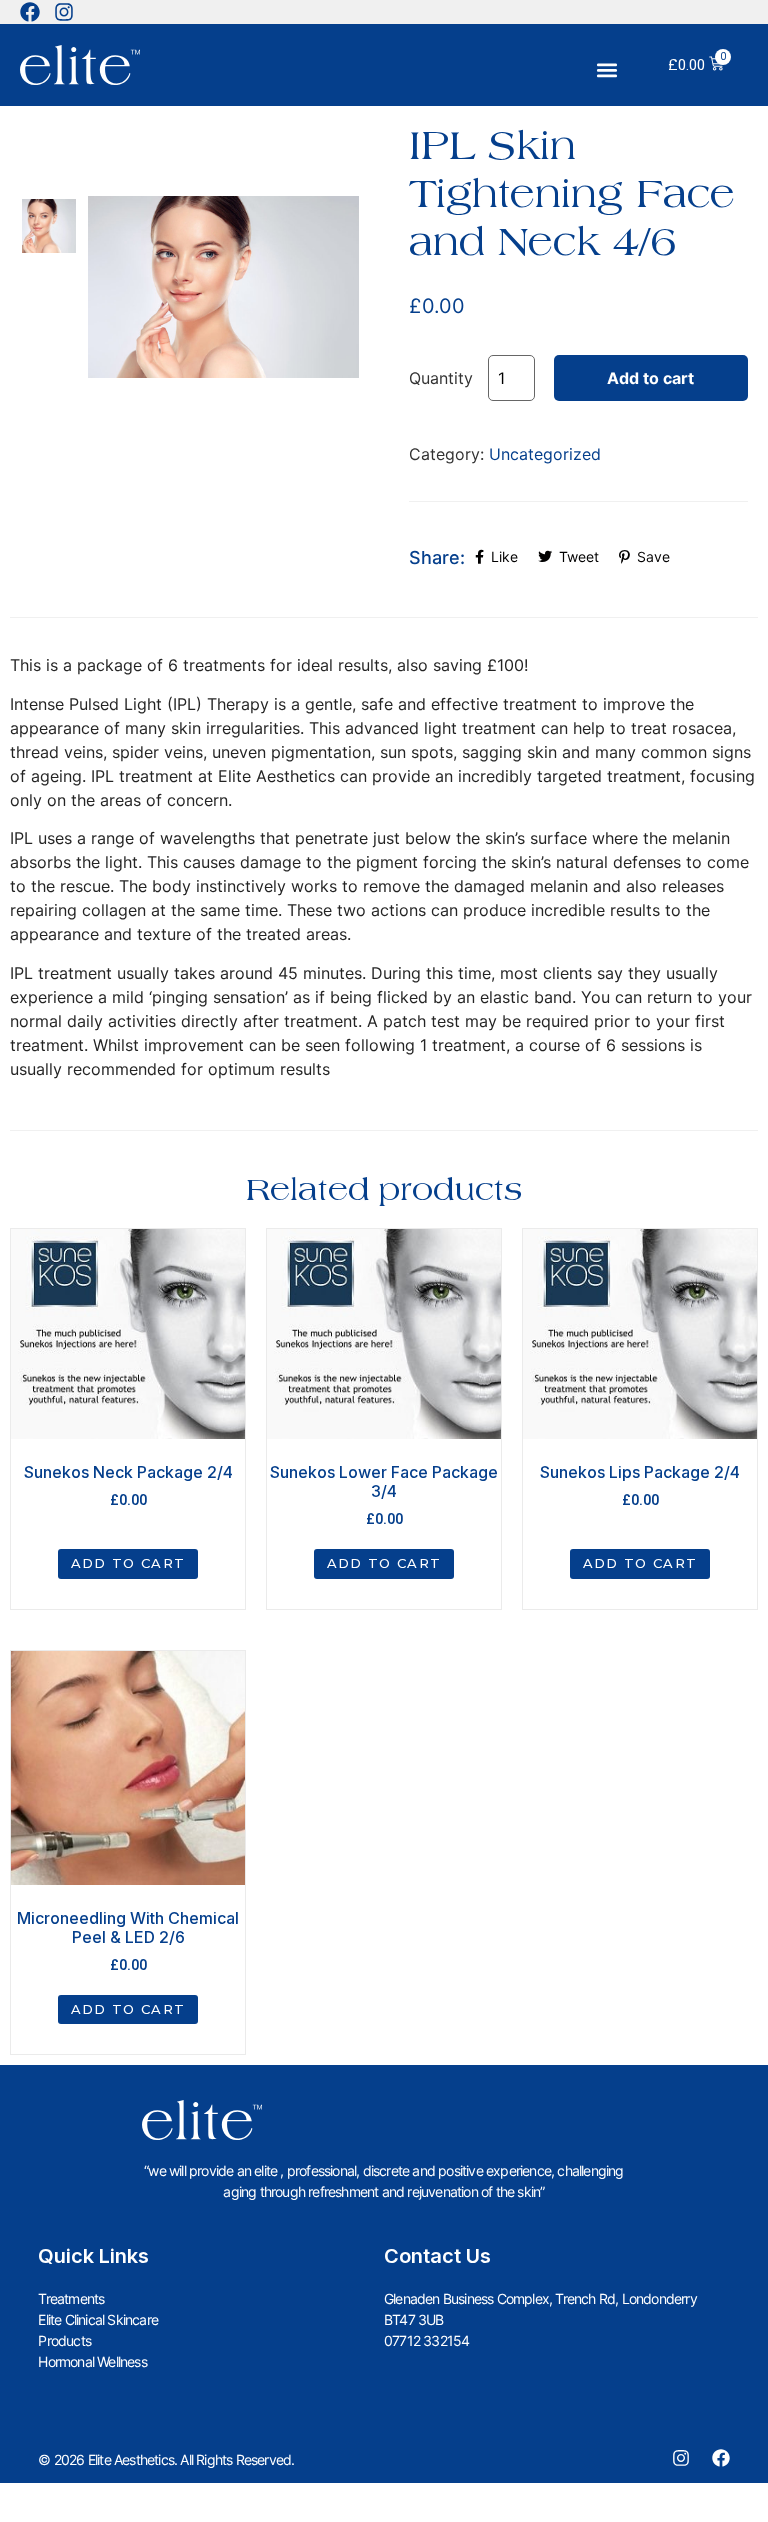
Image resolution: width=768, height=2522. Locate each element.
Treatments (71, 2298)
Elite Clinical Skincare (98, 2319)
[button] (607, 70)
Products (64, 2340)
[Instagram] (64, 12)
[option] (49, 225)
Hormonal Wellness (92, 2361)
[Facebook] (30, 12)
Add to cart (650, 378)
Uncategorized (545, 454)
